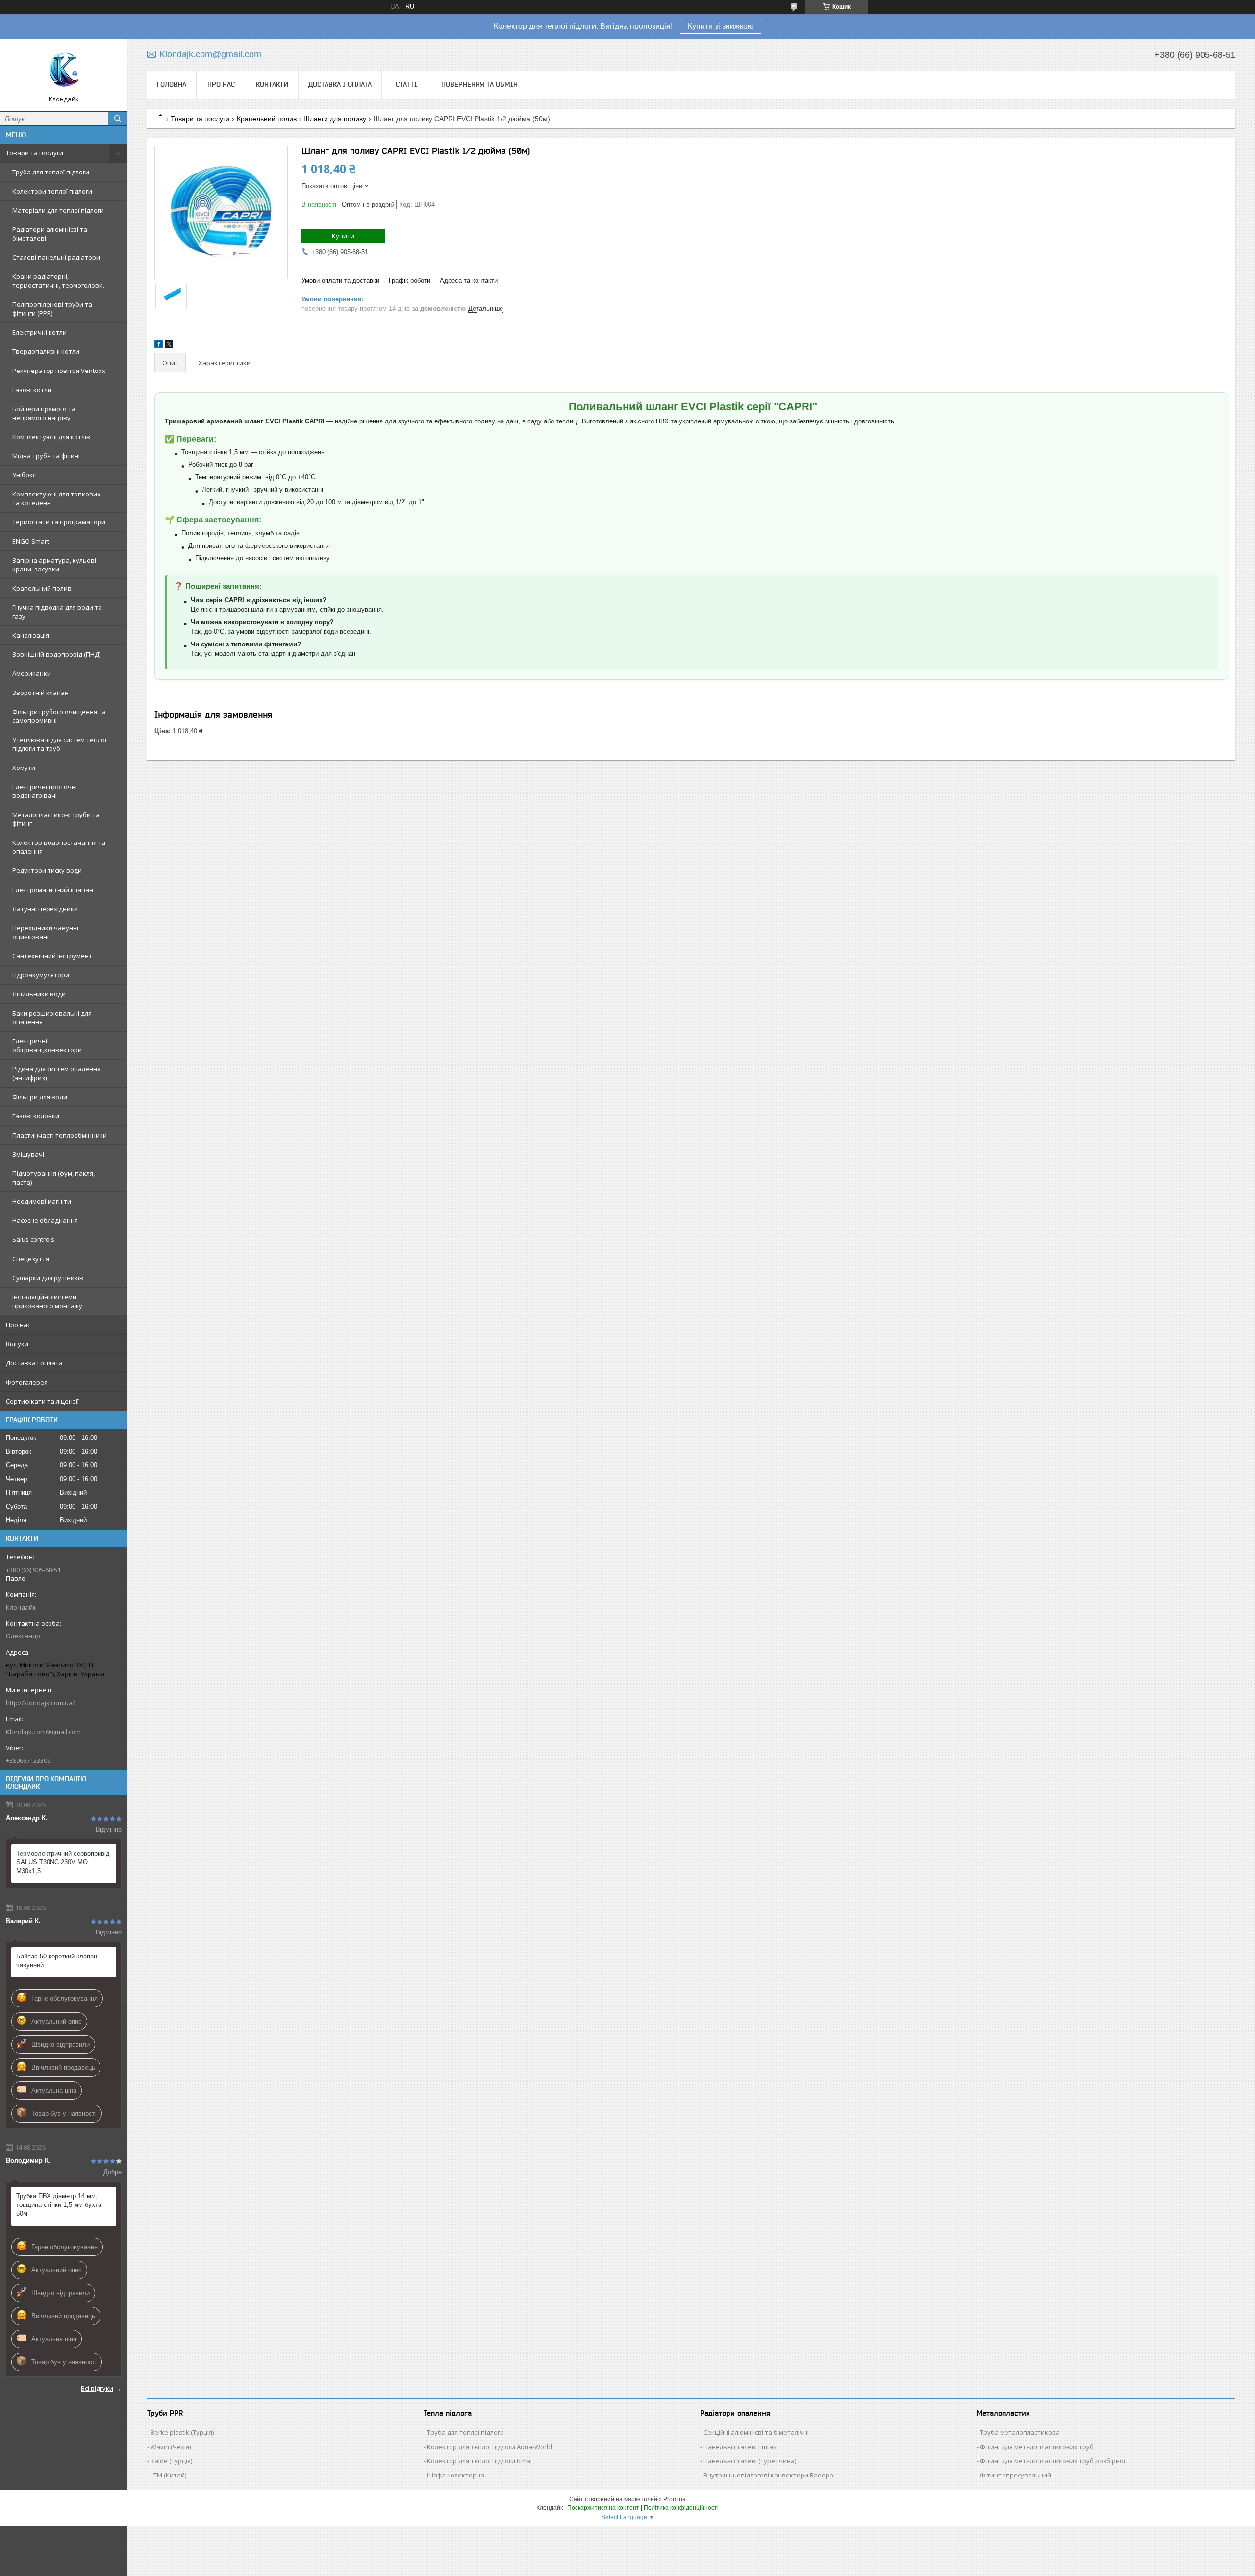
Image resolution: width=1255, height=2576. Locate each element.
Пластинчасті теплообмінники (60, 1135)
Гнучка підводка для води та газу (57, 612)
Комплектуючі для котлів (51, 437)
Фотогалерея (27, 1382)
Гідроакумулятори (41, 975)
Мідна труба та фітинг (47, 456)
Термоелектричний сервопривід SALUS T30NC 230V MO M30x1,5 (63, 1862)
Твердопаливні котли (46, 351)
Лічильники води (39, 994)
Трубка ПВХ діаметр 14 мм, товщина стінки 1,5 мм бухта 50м (59, 2205)
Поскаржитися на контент (603, 2508)
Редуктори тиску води (47, 870)
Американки (32, 673)
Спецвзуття (31, 1259)
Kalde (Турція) (171, 2461)
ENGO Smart (31, 541)
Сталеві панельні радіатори (56, 257)
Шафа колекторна (456, 2475)
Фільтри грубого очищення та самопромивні (59, 716)
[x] (169, 346)
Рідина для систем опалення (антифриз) (56, 1073)
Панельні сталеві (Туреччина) (750, 2461)
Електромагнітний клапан (53, 890)
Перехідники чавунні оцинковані (45, 932)
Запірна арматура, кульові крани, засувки (54, 565)
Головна (172, 84)
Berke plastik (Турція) (182, 2432)
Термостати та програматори (59, 522)
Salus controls (33, 1239)
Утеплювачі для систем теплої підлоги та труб (59, 744)
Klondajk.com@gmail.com (43, 1732)
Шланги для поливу (335, 119)
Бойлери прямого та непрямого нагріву (44, 413)
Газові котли (32, 390)
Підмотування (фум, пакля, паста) (53, 1178)
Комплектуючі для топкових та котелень (56, 498)
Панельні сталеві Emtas (740, 2447)
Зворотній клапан (40, 693)
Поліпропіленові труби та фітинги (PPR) (52, 309)
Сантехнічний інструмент (52, 956)
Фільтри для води (40, 1097)
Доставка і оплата (34, 1363)
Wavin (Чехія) (171, 2447)
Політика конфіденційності (681, 2508)
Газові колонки (36, 1116)
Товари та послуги (35, 153)
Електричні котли (39, 332)
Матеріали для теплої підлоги (58, 210)
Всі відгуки (97, 2388)
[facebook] (159, 346)
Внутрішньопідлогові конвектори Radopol (769, 2475)
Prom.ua (675, 2499)
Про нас (18, 1325)
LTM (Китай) (168, 2475)
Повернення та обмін (479, 84)
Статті (406, 84)
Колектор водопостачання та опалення (59, 847)
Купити (343, 236)
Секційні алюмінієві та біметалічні (756, 2432)
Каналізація (31, 635)
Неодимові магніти (42, 1201)
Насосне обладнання (45, 1220)
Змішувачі (28, 1154)
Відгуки (17, 1344)
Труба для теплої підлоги (51, 172)
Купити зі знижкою (721, 26)
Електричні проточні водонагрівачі (45, 791)
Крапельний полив (42, 588)
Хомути (24, 768)
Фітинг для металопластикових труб (1037, 2447)
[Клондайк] (64, 71)
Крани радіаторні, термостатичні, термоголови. (58, 281)
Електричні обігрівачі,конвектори (47, 1045)
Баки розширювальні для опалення (52, 1017)
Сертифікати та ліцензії (42, 1401)
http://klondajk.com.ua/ (40, 1703)
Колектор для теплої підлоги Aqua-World (489, 2447)
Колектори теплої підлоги (52, 191)
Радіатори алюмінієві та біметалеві (50, 234)
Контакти (272, 84)
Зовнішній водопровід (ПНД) (56, 654)
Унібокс (24, 475)
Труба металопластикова (1020, 2432)
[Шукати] (118, 119)
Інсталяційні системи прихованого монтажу (47, 1301)
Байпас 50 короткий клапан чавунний (57, 1961)
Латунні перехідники (45, 909)
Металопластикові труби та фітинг (56, 819)
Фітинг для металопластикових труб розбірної (1053, 2461)
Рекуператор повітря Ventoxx (59, 371)
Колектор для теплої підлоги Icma (479, 2461)
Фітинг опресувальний (1016, 2475)
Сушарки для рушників (48, 1278)
